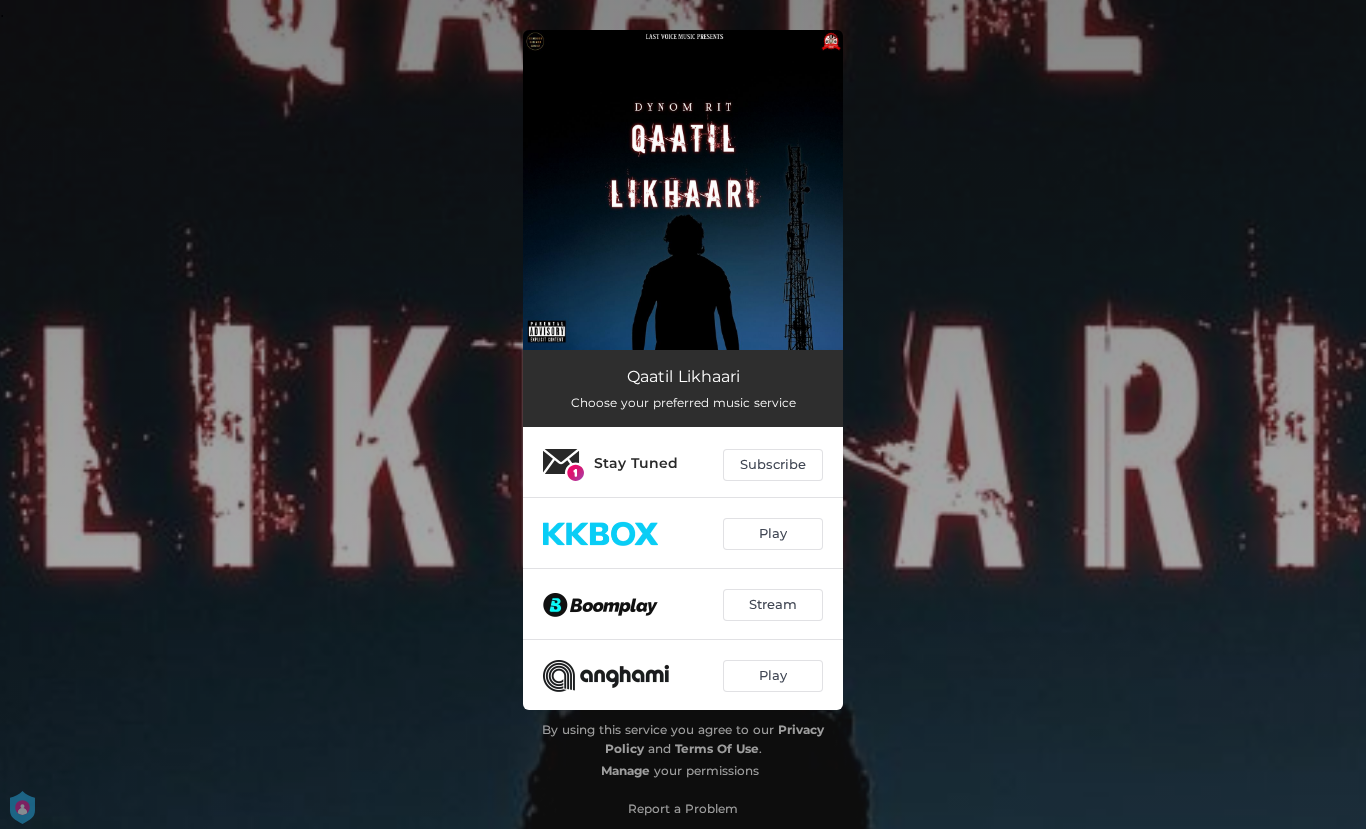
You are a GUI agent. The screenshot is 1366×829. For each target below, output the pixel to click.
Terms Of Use (717, 748)
